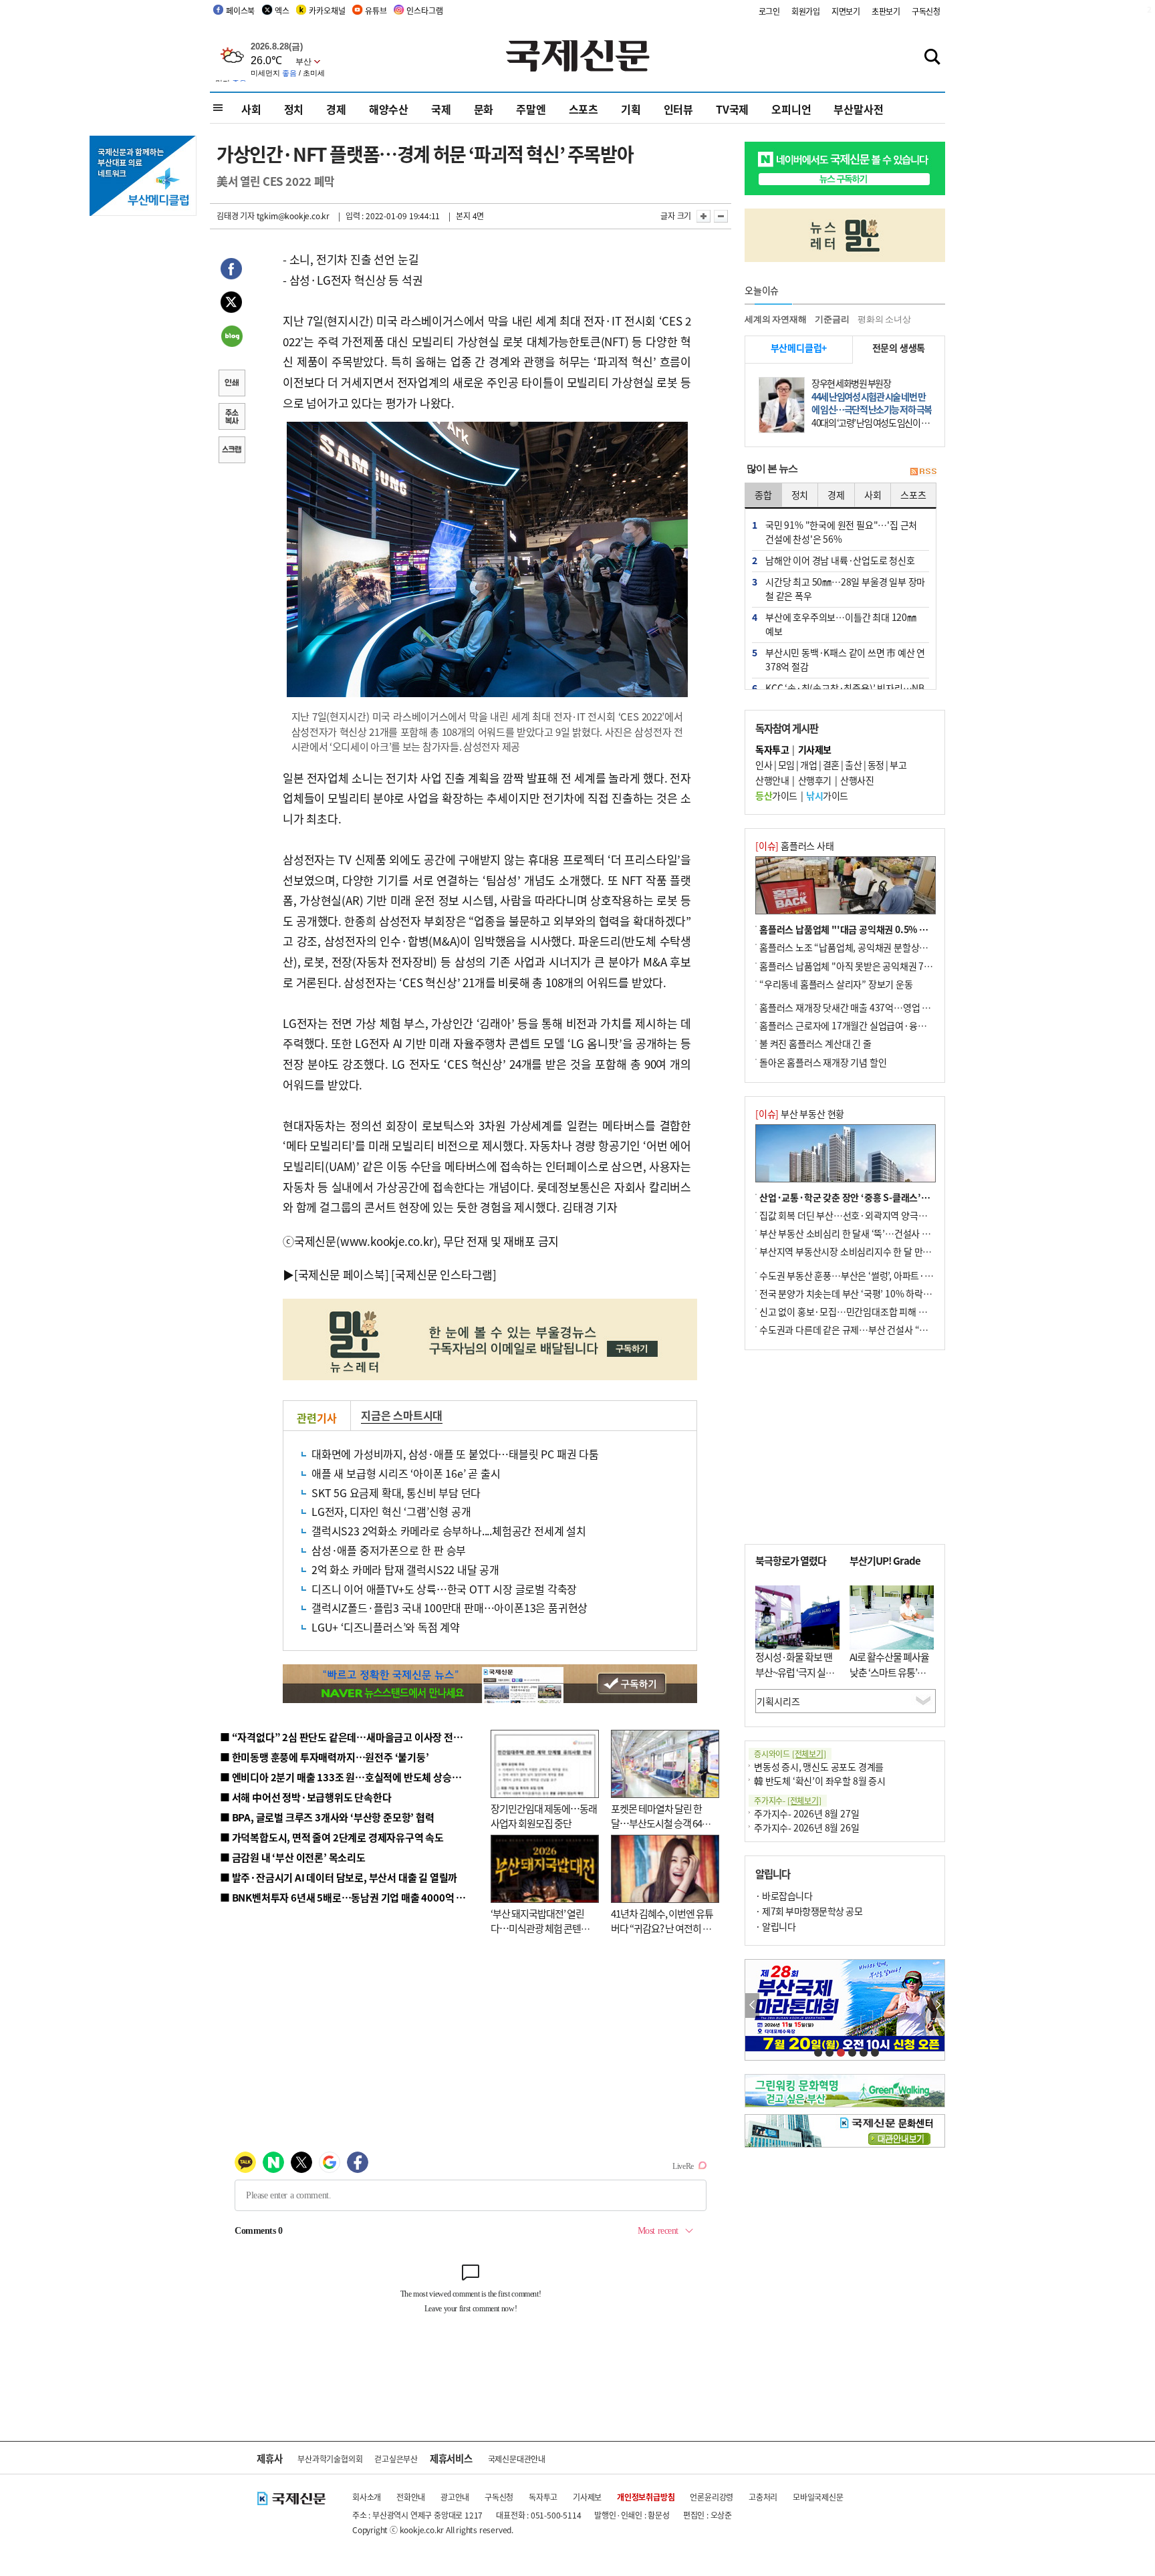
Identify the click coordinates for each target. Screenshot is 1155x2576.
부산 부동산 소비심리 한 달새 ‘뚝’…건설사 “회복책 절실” (867, 1233)
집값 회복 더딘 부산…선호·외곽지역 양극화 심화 (853, 1215)
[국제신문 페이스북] (342, 1274)
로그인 (769, 11)
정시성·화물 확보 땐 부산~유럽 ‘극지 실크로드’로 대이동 (795, 1672)
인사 (764, 765)
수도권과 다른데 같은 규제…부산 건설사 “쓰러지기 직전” (868, 1329)
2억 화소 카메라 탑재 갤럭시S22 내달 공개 (405, 1569)
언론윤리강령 (712, 2497)
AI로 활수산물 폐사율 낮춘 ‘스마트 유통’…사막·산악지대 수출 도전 (889, 1679)
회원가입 (806, 11)
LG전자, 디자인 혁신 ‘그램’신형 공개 (391, 1511)
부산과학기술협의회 (330, 2459)
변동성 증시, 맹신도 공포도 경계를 (819, 1767)
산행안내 (772, 780)
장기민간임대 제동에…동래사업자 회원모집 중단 (544, 1816)
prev (752, 2006)
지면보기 (846, 11)
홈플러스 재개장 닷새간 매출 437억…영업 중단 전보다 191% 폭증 (885, 1007)
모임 (786, 765)
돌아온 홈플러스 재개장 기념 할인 (823, 1062)
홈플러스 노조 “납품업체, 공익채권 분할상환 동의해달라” (868, 947)
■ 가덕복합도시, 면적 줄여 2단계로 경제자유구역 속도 (332, 1837)
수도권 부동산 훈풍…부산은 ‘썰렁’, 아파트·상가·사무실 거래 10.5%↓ (894, 1275)
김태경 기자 (236, 216)
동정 (876, 765)
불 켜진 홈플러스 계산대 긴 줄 (815, 1043)
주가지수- (788, 1800)
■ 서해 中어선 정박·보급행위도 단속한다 (306, 1797)
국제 (441, 109)
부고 (898, 765)
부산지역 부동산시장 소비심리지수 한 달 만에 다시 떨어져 (869, 1251)
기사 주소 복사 (231, 418)
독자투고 (543, 2497)
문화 (484, 109)
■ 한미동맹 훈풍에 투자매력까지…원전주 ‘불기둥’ (325, 1757)
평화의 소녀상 (884, 319)
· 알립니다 (775, 1926)
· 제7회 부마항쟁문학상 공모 (809, 1911)
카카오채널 (327, 10)
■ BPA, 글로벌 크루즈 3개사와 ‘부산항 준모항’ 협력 (327, 1817)
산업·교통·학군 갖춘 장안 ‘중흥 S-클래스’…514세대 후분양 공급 (884, 1197)
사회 (251, 109)
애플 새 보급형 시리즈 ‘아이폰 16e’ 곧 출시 (406, 1473)
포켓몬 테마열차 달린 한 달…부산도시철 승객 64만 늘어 (661, 1823)
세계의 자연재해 (775, 319)
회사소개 (367, 2497)
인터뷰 (678, 109)
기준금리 (832, 319)
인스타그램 (424, 10)
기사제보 (587, 2497)
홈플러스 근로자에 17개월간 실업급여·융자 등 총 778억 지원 (876, 1025)
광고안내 (455, 2497)
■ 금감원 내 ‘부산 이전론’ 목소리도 (293, 1857)
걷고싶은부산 (396, 2459)
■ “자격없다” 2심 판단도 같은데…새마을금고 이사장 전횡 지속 (351, 1737)
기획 (631, 109)
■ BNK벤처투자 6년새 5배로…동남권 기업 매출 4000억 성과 (347, 1897)
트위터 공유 (231, 304)
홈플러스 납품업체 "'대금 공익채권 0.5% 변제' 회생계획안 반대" (884, 929)
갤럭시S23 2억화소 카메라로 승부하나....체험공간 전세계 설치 (449, 1531)
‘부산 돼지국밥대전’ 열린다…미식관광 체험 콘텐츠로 (540, 1928)
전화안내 (411, 2497)
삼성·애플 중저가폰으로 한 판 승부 (389, 1550)
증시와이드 (790, 1754)
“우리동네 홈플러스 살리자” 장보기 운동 (836, 984)
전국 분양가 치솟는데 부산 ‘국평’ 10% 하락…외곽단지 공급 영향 (882, 1293)
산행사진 (857, 780)
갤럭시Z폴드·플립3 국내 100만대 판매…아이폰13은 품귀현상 (450, 1607)
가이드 (776, 795)
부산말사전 (858, 109)
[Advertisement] (845, 1447)
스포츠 (584, 109)
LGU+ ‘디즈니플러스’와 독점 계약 (386, 1627)
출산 (853, 765)
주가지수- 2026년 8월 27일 (806, 1813)
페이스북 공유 (231, 271)
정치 (294, 109)
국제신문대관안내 (517, 2459)
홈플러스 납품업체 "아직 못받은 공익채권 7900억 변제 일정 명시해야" (893, 966)
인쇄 (231, 384)
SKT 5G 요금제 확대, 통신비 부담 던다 (396, 1493)
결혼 (831, 765)
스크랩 (231, 451)
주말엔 (531, 109)
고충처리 (763, 2497)
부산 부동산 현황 (800, 1114)
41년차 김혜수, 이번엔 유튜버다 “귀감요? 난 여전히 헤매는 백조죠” (662, 1928)
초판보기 (886, 11)
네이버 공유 (231, 338)
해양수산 (389, 109)
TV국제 (732, 109)
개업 (808, 765)
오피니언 (791, 109)
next (937, 2006)
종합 (763, 495)
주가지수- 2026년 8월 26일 (806, 1827)
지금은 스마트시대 (402, 1415)
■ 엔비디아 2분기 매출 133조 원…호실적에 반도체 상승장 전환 (351, 1777)
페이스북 (240, 10)
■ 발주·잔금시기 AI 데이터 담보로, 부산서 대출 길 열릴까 (339, 1877)
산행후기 (815, 780)
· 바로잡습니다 (784, 1896)
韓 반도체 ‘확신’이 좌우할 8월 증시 (820, 1781)
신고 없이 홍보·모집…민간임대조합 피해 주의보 (852, 1311)
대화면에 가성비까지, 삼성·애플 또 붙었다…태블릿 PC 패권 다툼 (455, 1454)
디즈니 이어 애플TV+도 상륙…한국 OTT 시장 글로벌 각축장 (444, 1589)
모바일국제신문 (818, 2497)
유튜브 (376, 10)
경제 (336, 109)
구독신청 (926, 11)
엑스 (282, 10)
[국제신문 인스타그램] (444, 1274)
